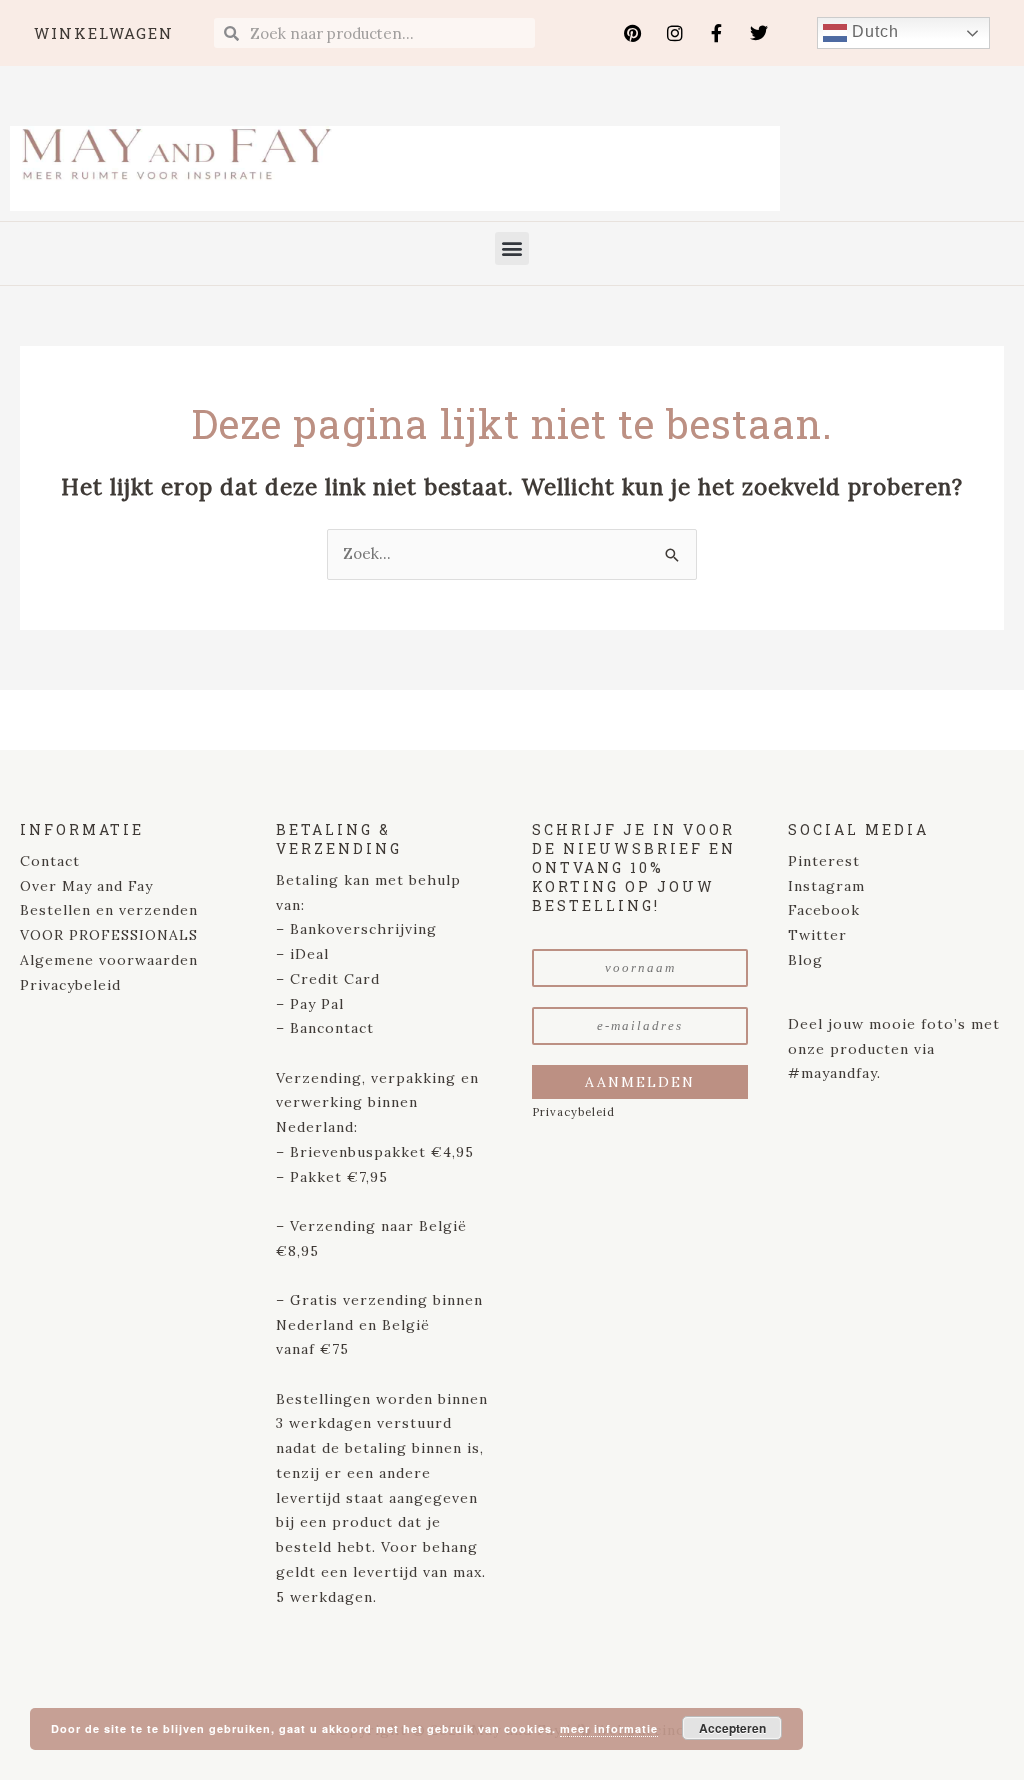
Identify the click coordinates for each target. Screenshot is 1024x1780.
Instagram (826, 886)
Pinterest (824, 861)
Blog (805, 960)
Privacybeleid (70, 985)
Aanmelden (640, 1082)
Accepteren (732, 1728)
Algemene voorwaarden (109, 960)
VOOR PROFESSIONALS (109, 935)
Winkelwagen (104, 33)
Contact (50, 861)
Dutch (873, 31)
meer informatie (609, 1728)
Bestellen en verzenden (109, 910)
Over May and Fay (86, 886)
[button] (512, 248)
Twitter (817, 935)
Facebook (824, 910)
